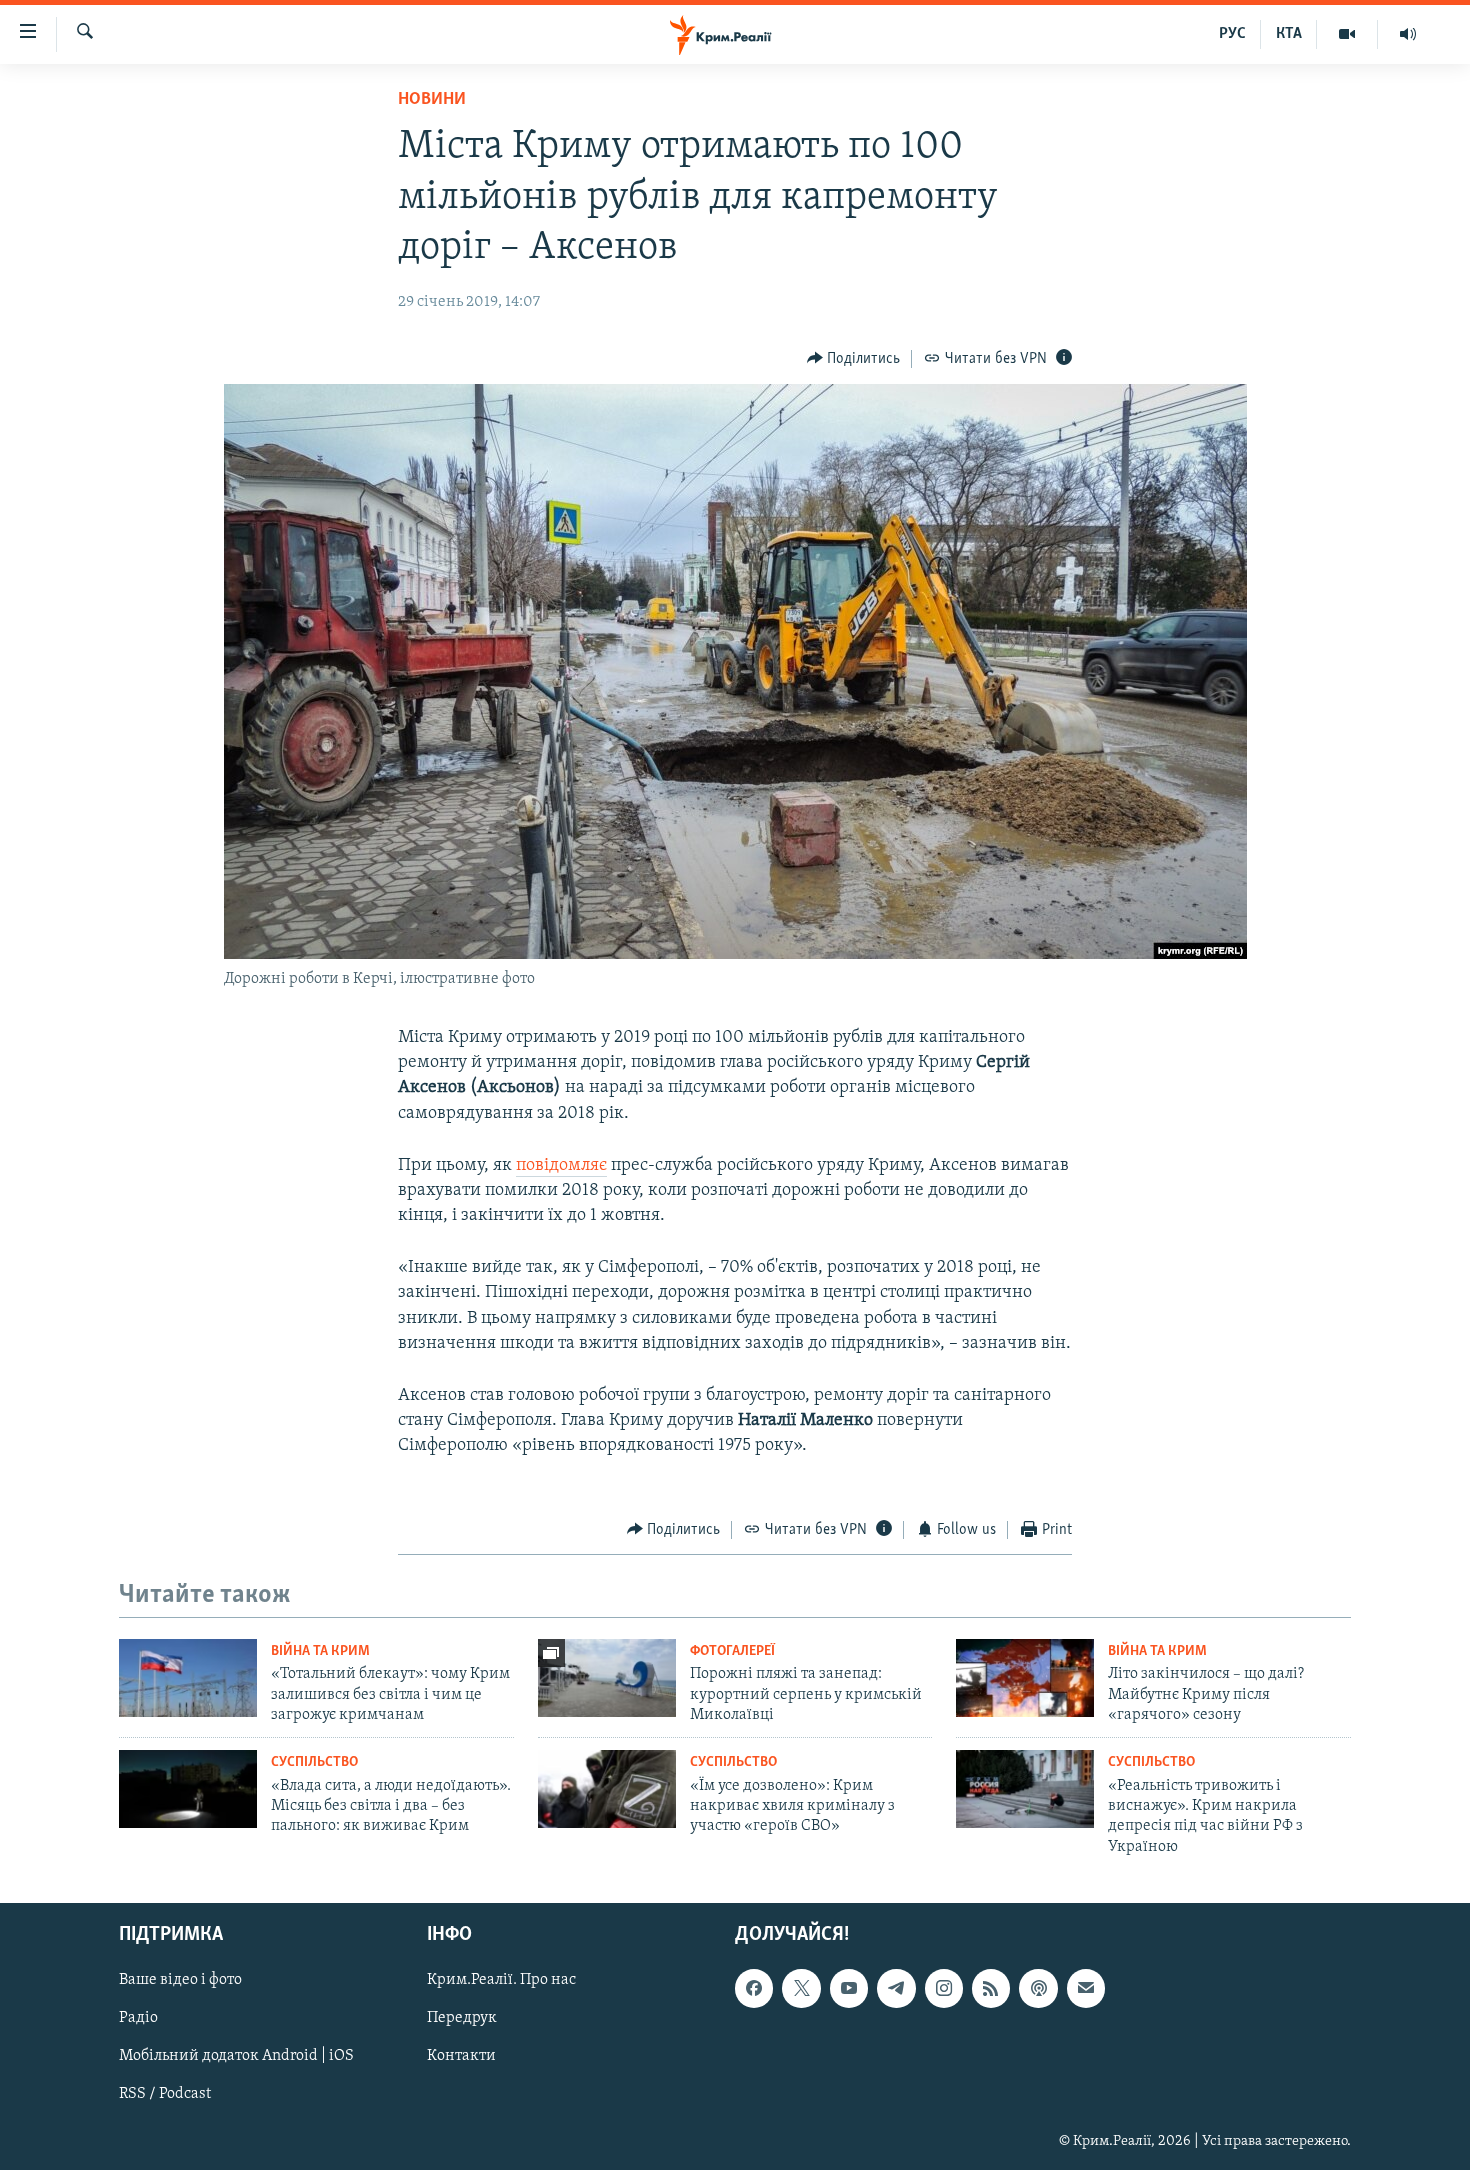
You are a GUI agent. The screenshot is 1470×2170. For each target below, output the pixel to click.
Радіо (138, 2018)
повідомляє (561, 1166)
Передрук (462, 2018)
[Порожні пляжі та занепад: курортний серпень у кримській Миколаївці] (607, 1678)
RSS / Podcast (165, 2095)
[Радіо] (1408, 34)
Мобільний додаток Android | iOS (236, 2057)
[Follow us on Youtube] (849, 1988)
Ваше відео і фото (180, 1980)
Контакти (461, 2057)
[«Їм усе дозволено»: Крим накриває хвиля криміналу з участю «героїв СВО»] (607, 1789)
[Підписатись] (1086, 1988)
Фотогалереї (732, 1651)
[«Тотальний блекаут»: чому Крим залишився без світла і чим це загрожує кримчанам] (188, 1678)
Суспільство (314, 1762)
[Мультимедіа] (1347, 34)
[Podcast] (1038, 1988)
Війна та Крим (320, 1651)
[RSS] (991, 1988)
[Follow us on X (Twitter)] (801, 1988)
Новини (432, 100)
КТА (1289, 34)
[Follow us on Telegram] (896, 1988)
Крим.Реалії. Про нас (501, 1980)
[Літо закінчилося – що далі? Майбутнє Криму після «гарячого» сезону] (1025, 1678)
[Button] (854, 359)
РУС (1232, 34)
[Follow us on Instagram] (944, 1988)
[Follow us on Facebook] (754, 1988)
